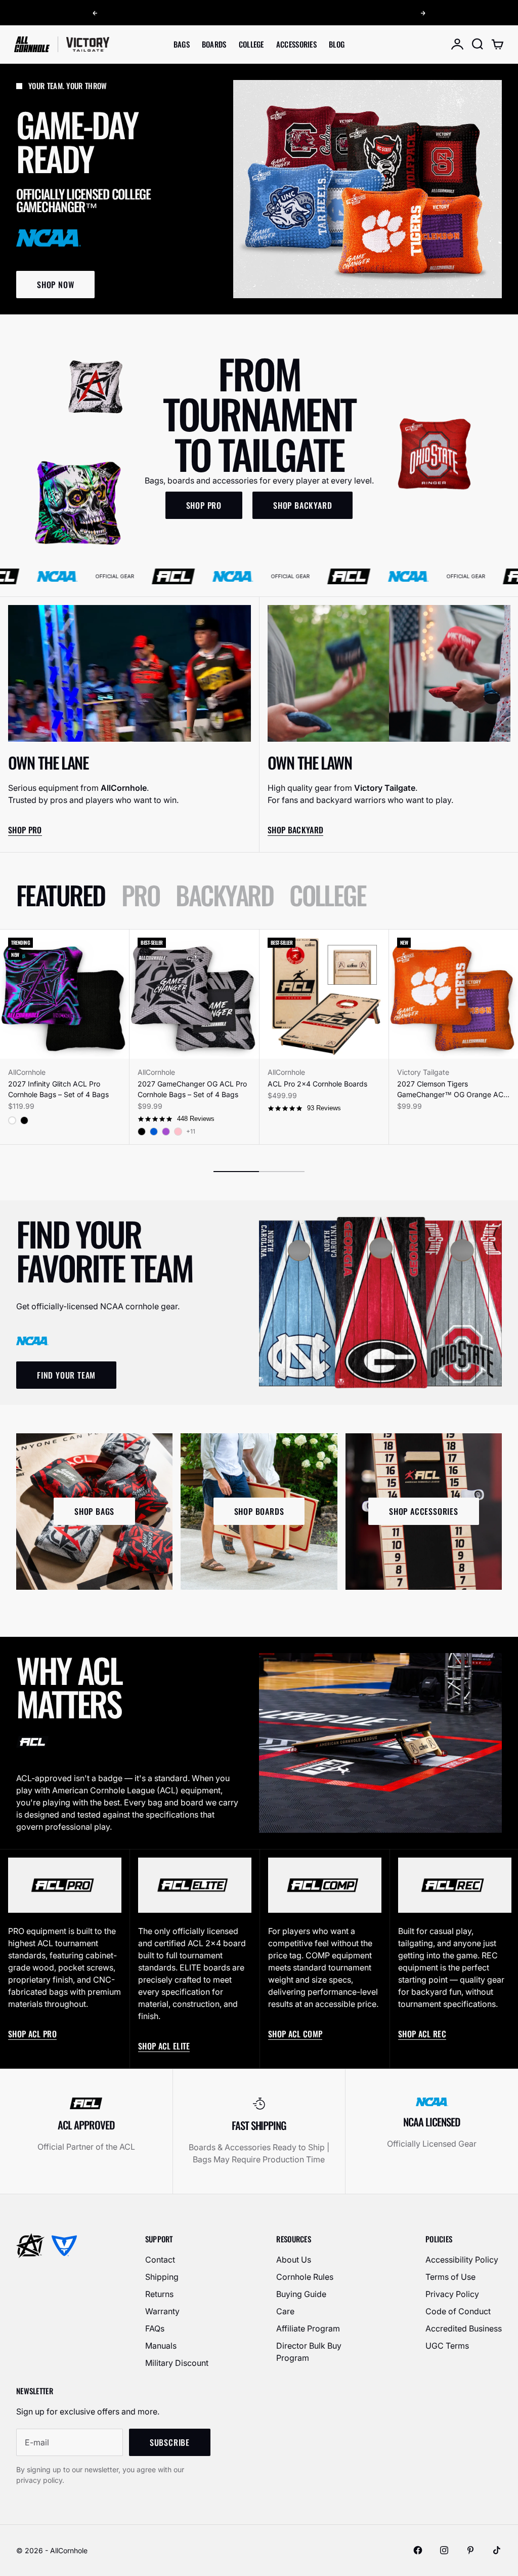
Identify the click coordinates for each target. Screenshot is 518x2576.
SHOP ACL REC (422, 2034)
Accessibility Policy (462, 2260)
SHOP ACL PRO (32, 2034)
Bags (182, 44)
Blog (337, 44)
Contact (160, 2260)
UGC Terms (447, 2346)
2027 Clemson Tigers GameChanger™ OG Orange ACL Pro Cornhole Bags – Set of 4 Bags (452, 1090)
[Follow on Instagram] (444, 2550)
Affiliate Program (308, 2328)
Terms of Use (450, 2277)
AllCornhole (27, 1072)
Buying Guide (301, 2294)
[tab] (61, 895)
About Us (294, 2260)
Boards (214, 44)
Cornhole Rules (305, 2277)
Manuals (161, 2346)
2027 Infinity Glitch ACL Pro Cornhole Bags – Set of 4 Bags (58, 1089)
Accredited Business (464, 2328)
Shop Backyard (295, 830)
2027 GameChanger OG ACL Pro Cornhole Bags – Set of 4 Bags (192, 1089)
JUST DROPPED (276, 14)
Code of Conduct (458, 2311)
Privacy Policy (452, 2294)
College (251, 44)
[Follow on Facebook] (418, 2550)
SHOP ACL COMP (295, 2034)
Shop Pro (25, 830)
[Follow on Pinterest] (470, 2550)
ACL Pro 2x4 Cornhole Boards (317, 1084)
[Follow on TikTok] (497, 2550)
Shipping (162, 2277)
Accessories (296, 44)
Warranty (162, 2311)
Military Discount (177, 2363)
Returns (159, 2294)
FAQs (155, 2328)
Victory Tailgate (423, 1072)
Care (285, 2311)
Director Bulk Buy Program (309, 2352)
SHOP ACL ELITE (164, 2046)
